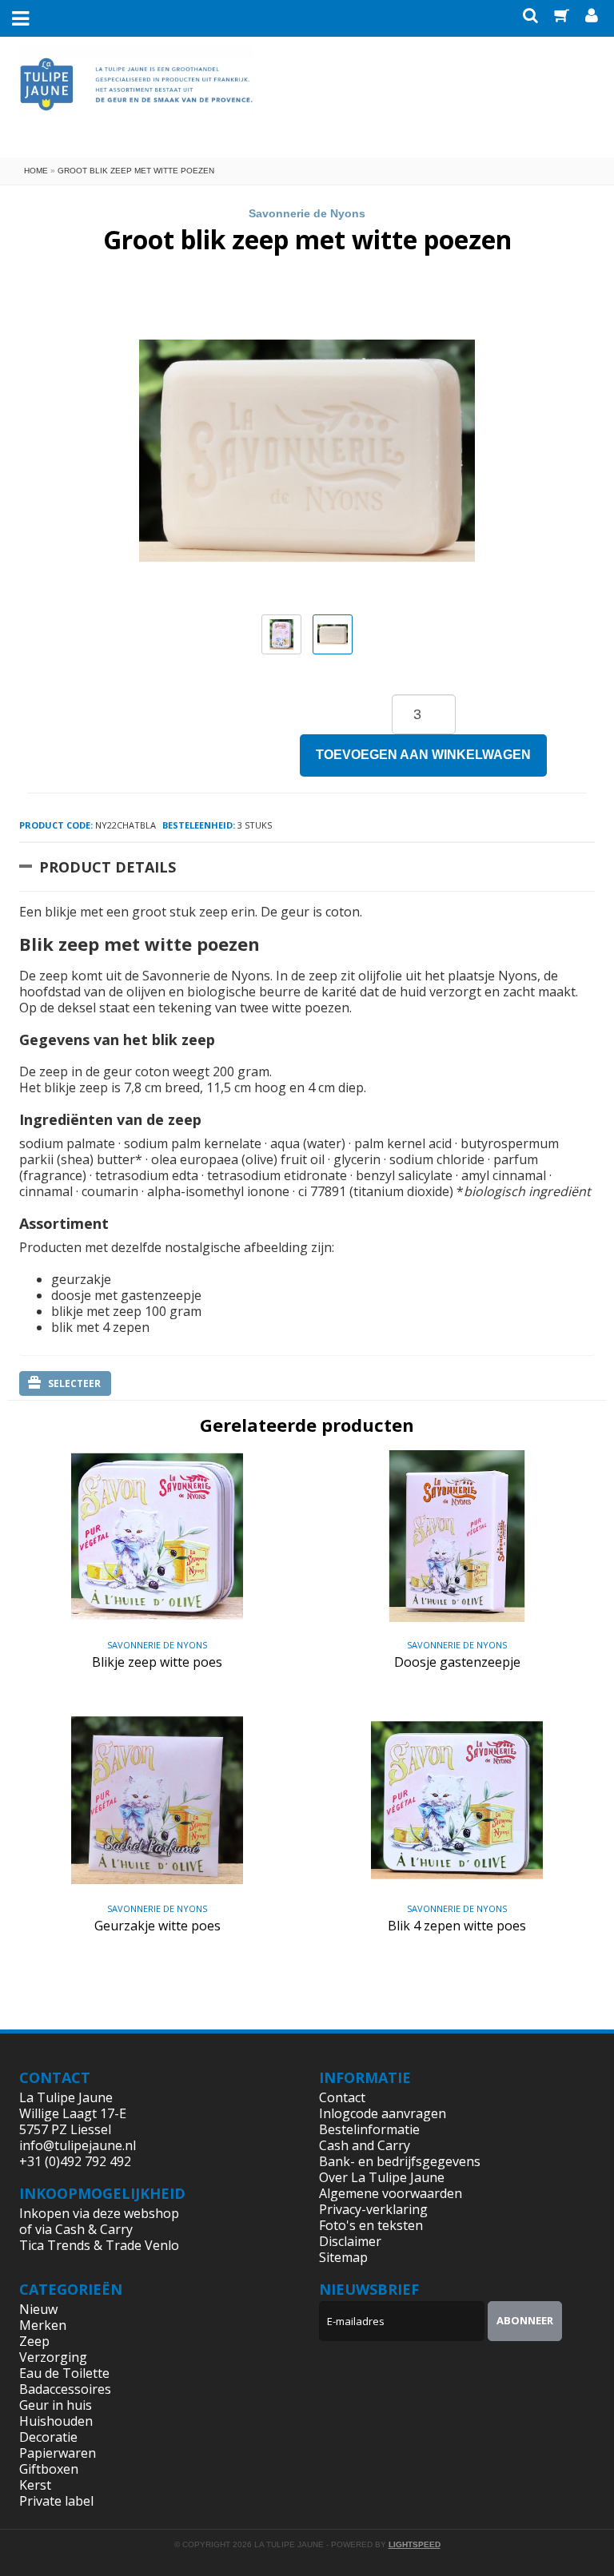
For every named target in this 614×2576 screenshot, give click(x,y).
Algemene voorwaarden (391, 2193)
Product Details (108, 867)
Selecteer (74, 1383)
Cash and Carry (365, 2145)
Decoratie (48, 2437)
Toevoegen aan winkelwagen (423, 755)
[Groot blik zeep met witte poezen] (281, 634)
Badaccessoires (65, 2389)
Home (36, 171)
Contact (342, 2097)
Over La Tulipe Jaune (382, 2177)
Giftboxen (49, 2469)
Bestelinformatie (369, 2129)
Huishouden (56, 2421)
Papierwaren (58, 2453)
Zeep (34, 2341)
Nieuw (38, 2309)
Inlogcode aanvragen (383, 2113)
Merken (43, 2325)
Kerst (35, 2485)
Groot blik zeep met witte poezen (136, 171)
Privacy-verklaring (373, 2209)
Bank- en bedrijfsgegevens (400, 2161)
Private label (56, 2501)
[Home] (136, 96)
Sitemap (343, 2257)
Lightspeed (415, 2544)
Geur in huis (56, 2405)
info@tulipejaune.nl (78, 2145)
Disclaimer (350, 2241)
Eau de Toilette (64, 2373)
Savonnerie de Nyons (307, 213)
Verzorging (53, 2357)
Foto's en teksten (371, 2225)
